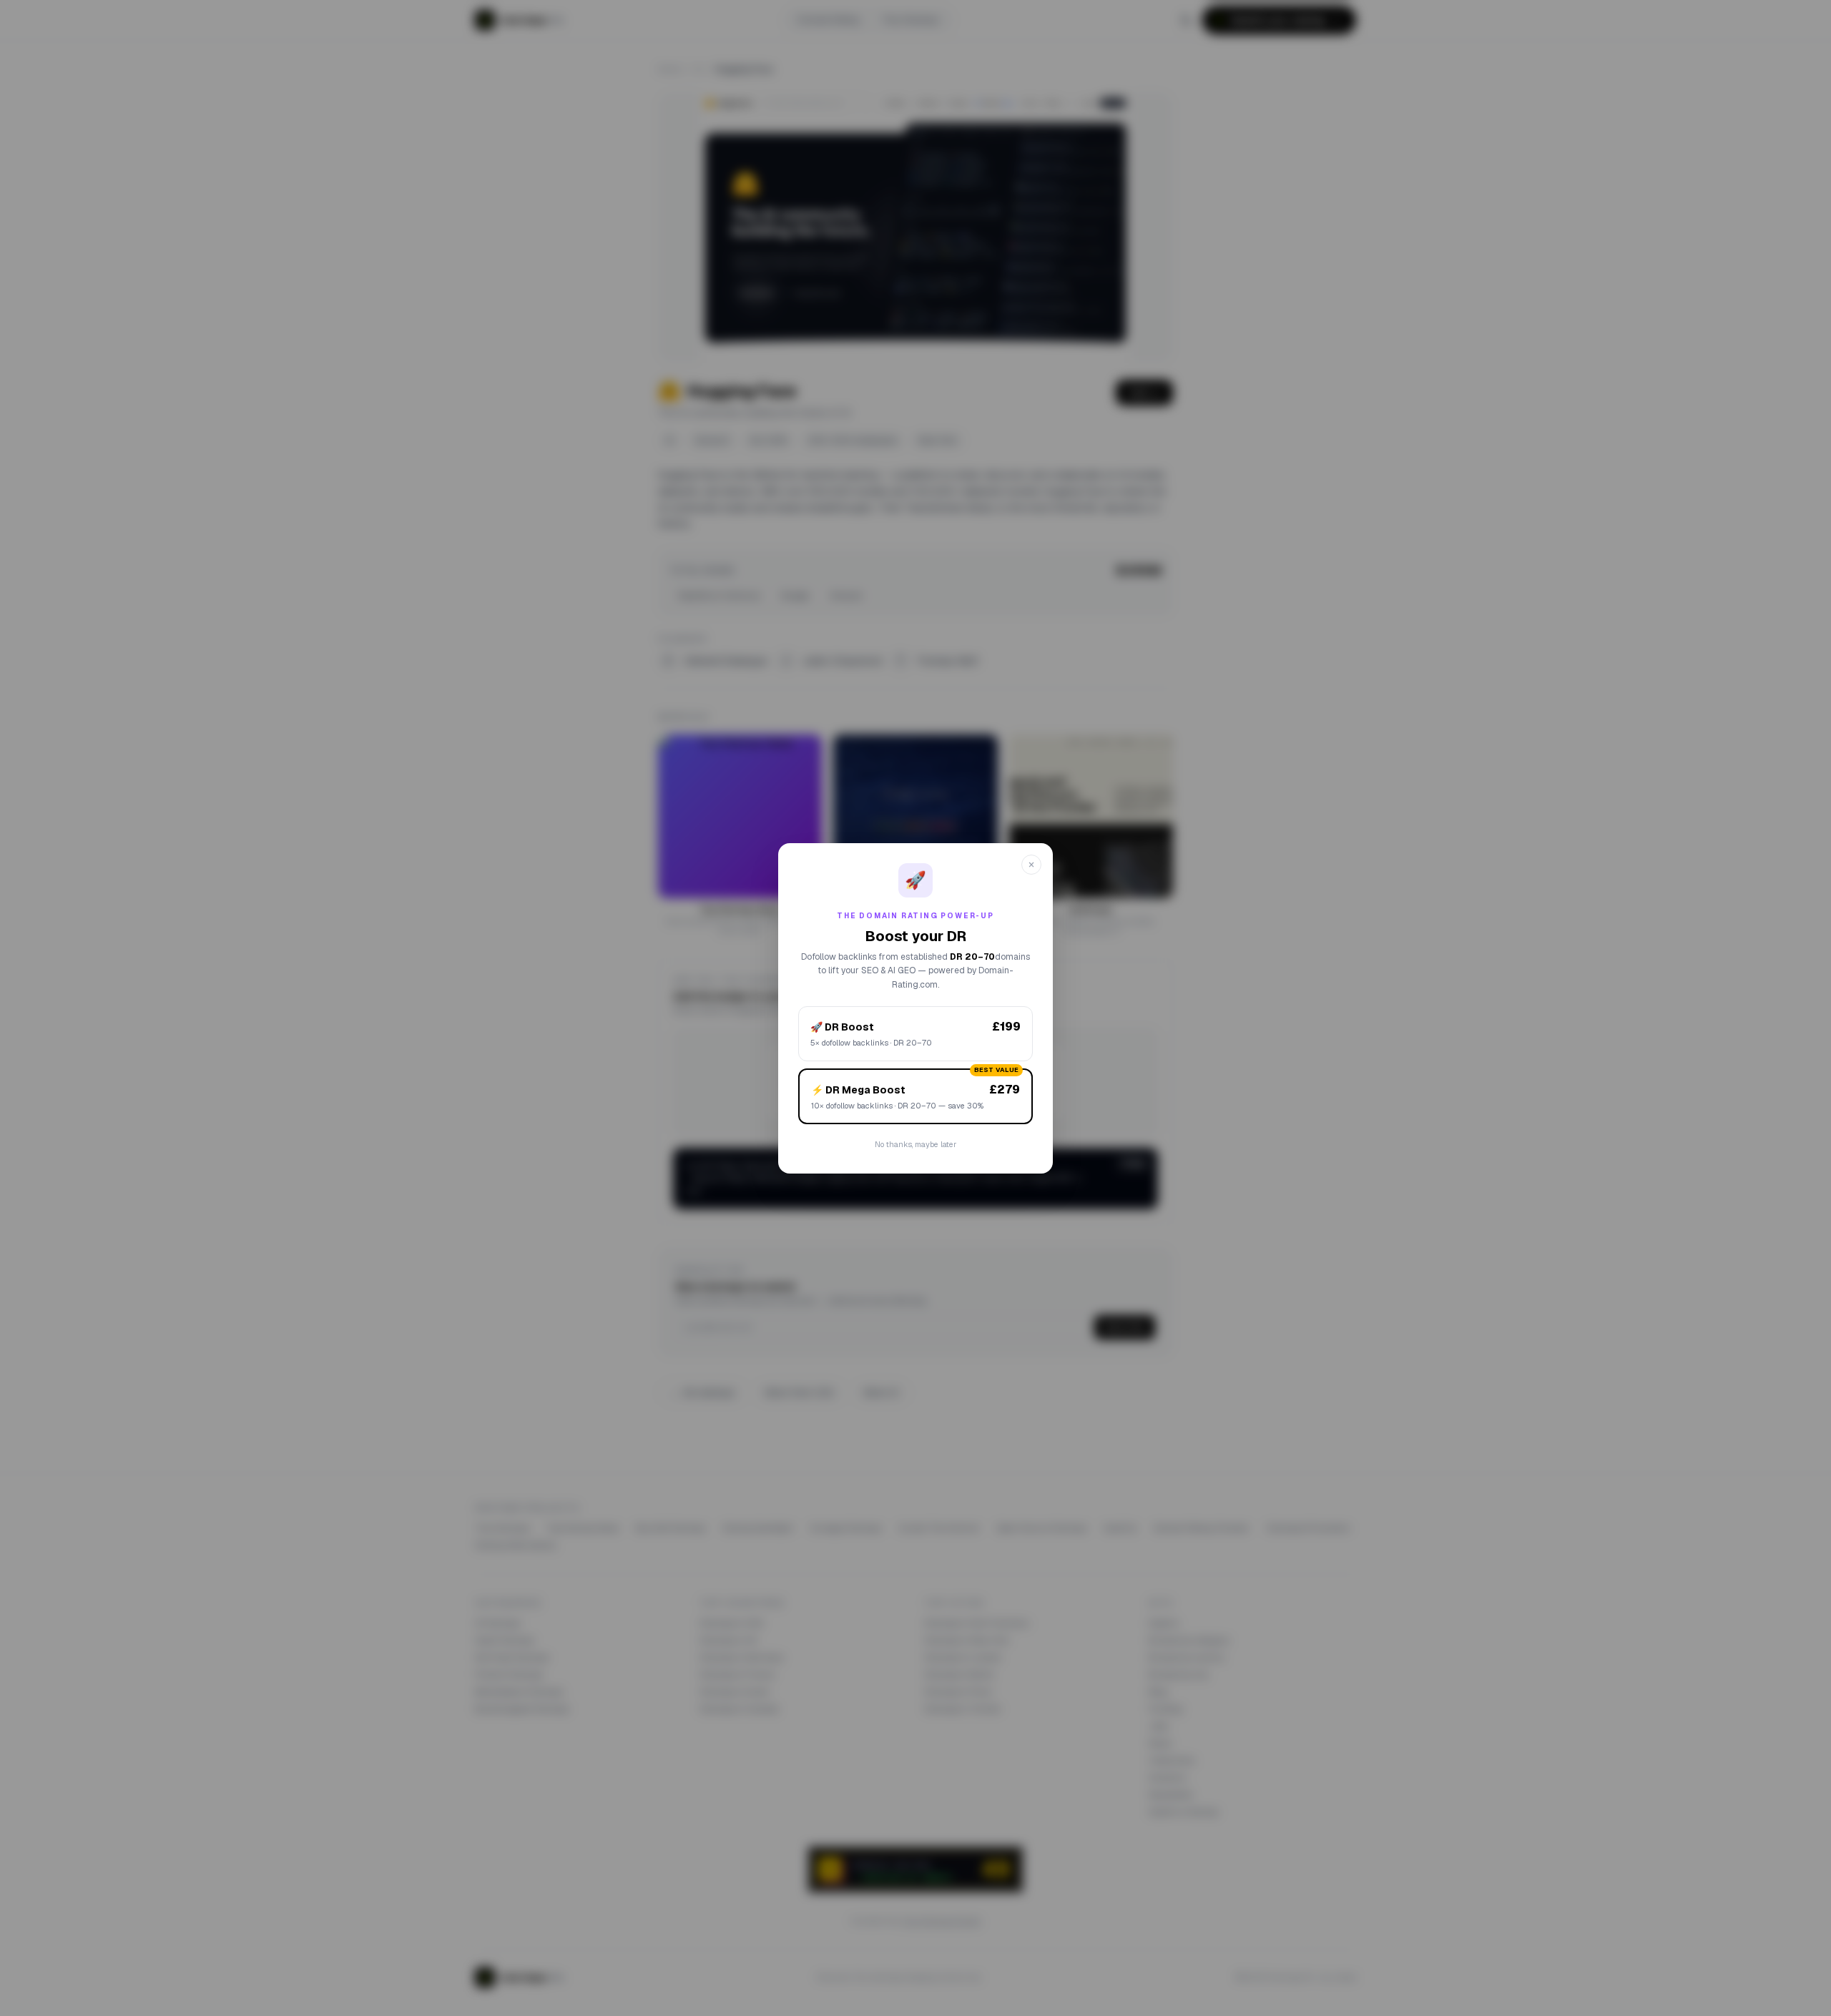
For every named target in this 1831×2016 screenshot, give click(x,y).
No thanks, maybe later (915, 1144)
